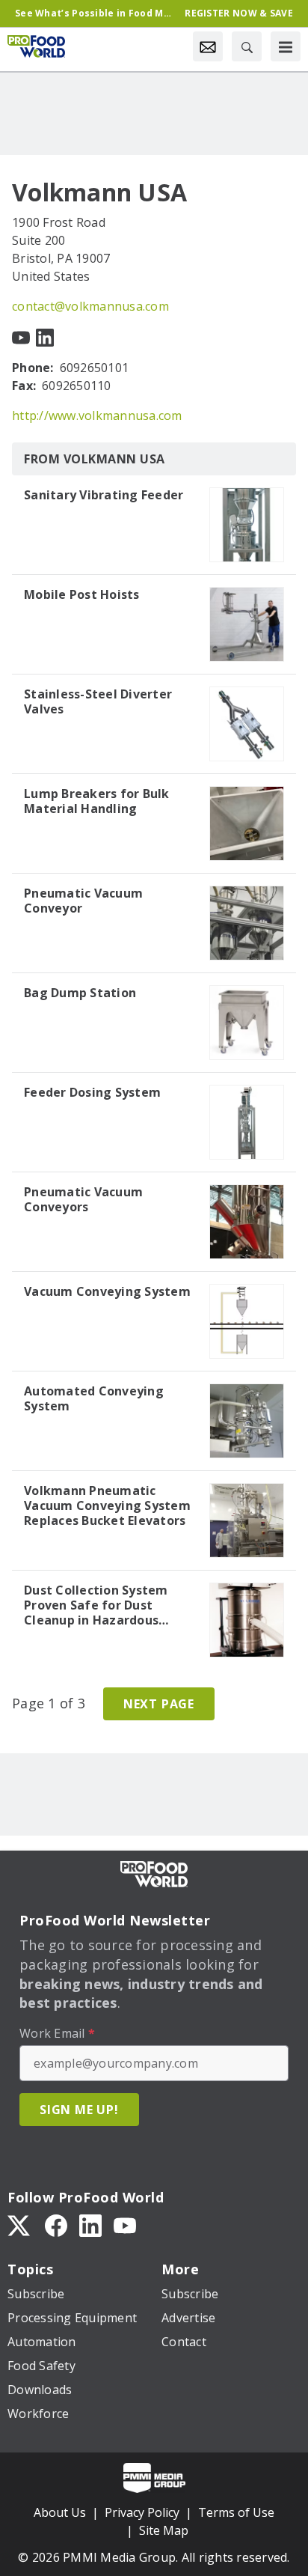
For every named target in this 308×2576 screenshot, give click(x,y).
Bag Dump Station (80, 993)
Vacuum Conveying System (107, 1291)
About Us (60, 2512)
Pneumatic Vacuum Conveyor (83, 901)
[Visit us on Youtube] (21, 336)
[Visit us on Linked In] (45, 336)
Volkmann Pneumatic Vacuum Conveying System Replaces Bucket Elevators (107, 1505)
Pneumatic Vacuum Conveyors (83, 1199)
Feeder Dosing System (92, 1092)
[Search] (247, 46)
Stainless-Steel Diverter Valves (98, 701)
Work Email (57, 2033)
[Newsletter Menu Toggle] (208, 46)
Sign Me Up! (79, 2110)
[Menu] (286, 46)
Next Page (159, 1704)
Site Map (164, 2530)
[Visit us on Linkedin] (90, 2224)
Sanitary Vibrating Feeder (104, 495)
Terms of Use (236, 2512)
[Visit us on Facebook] (56, 2224)
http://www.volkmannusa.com (97, 415)
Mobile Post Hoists (82, 594)
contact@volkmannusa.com (90, 306)
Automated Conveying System (94, 1398)
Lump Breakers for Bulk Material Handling (97, 801)
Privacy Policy (142, 2512)
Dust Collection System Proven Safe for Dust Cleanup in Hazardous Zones (96, 1605)
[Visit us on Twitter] (20, 2224)
